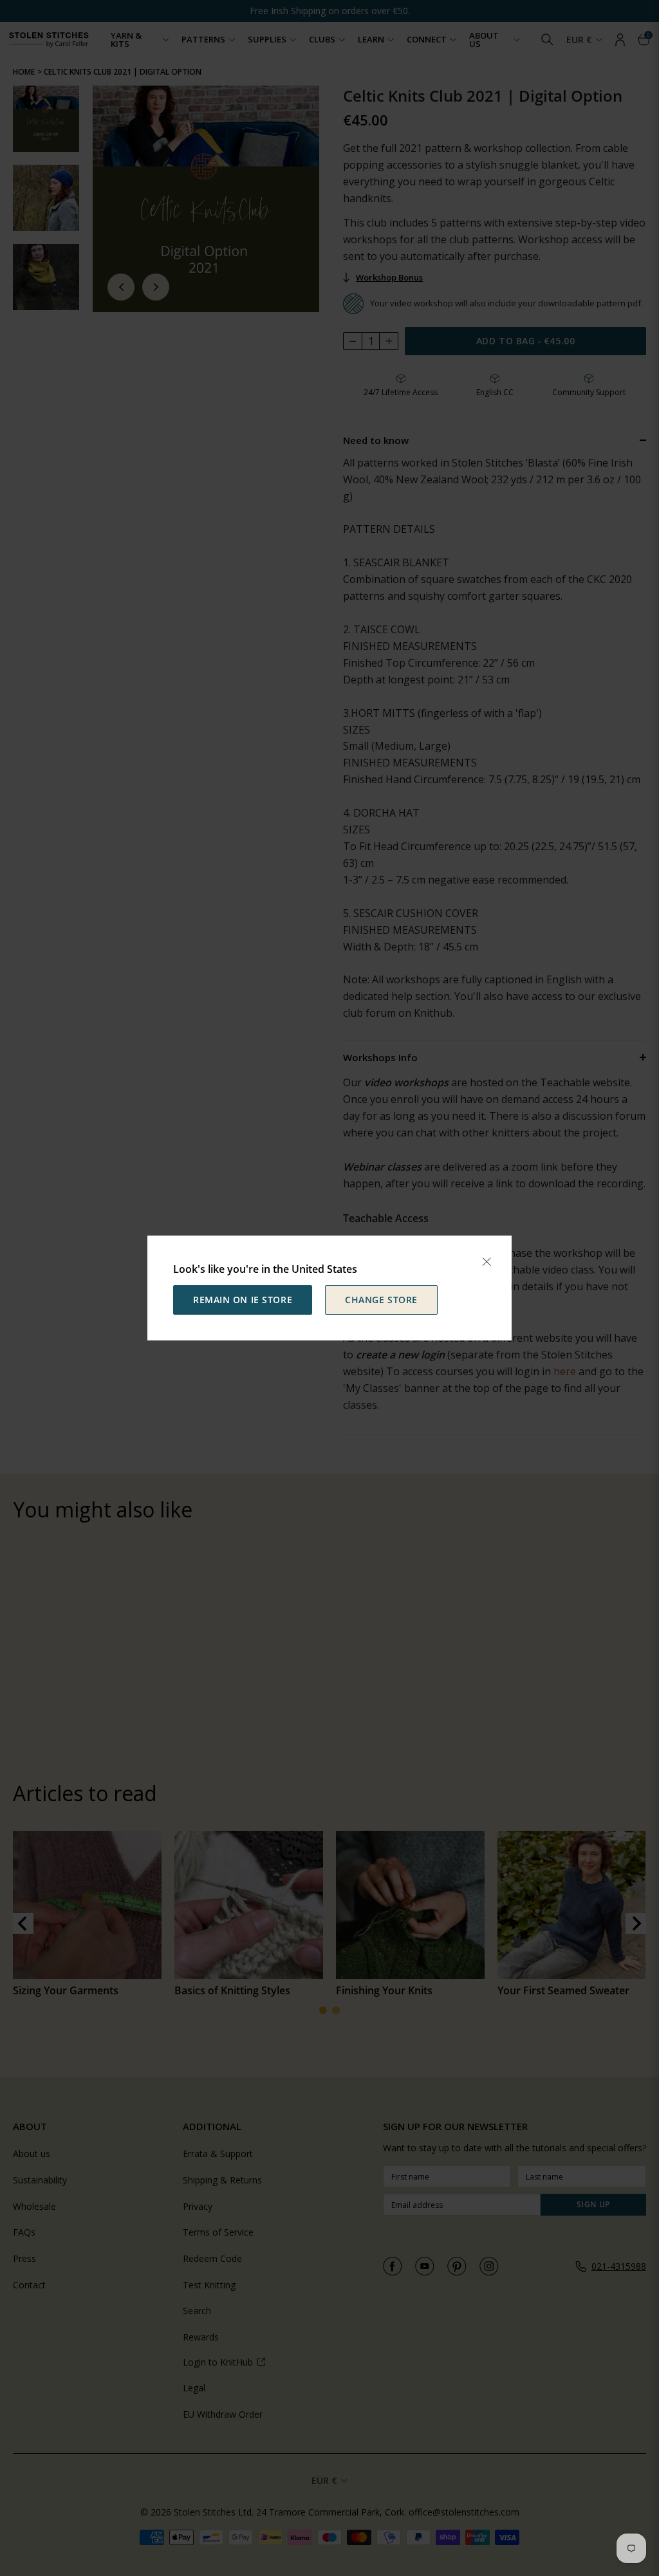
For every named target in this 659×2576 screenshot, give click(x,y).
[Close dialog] (487, 1262)
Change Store (381, 1300)
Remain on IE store (243, 1300)
